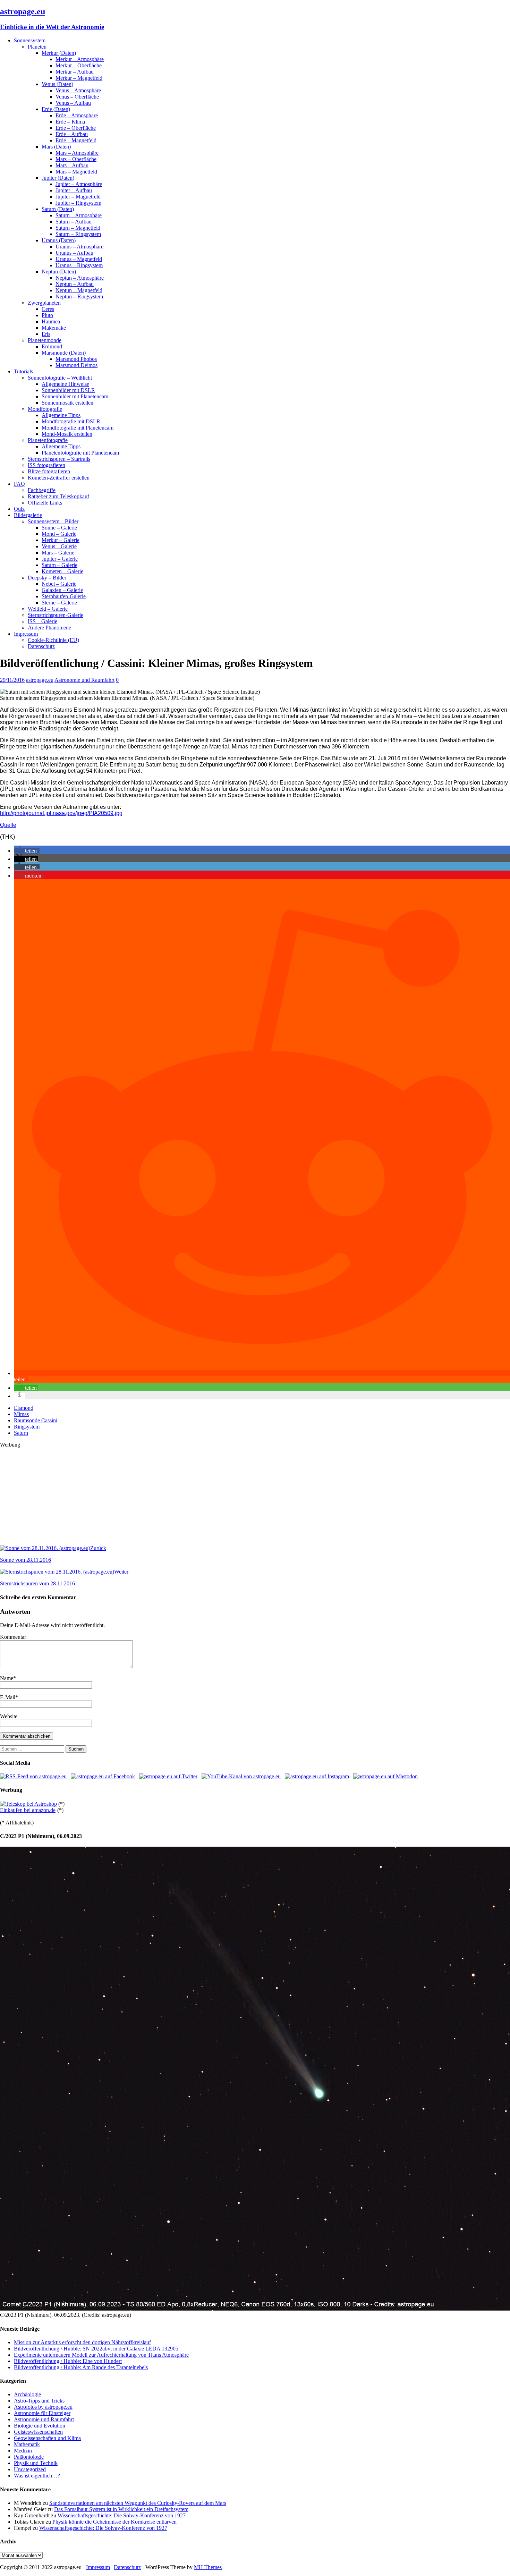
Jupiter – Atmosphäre (79, 184)
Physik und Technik (36, 2463)
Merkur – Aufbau (75, 72)
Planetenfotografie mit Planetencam (80, 453)
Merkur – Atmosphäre (80, 59)
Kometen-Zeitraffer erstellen (59, 478)
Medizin (23, 2451)
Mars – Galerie (58, 553)
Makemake (54, 328)
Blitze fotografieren (49, 471)
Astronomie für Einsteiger (42, 2413)
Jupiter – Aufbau (74, 190)
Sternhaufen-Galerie (64, 596)
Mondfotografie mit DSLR (71, 421)
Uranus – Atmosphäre (79, 247)
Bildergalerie (28, 515)
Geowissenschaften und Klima (47, 2438)
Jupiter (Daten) (58, 178)
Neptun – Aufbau (75, 284)
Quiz (19, 509)
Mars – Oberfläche (76, 159)
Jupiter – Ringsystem (78, 203)
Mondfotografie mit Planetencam (78, 428)
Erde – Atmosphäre (77, 115)
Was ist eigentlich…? (37, 2476)
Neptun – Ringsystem (79, 296)
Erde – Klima (70, 122)
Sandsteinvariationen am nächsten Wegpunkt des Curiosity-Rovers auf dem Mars (138, 2503)
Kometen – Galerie (62, 571)
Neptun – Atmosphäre (80, 278)
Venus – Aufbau (73, 103)
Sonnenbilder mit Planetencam (75, 396)
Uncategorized (30, 2469)
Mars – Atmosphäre (77, 153)
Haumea (51, 321)
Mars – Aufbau (72, 165)
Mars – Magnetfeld (76, 172)
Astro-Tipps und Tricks (39, 2401)
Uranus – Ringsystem (79, 265)
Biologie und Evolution (40, 2426)
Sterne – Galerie (59, 603)
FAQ (19, 484)
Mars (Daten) (56, 147)
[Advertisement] (208, 1497)
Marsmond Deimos (76, 365)
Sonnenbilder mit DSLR (68, 390)
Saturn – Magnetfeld (78, 228)
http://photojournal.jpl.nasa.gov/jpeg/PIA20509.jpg (61, 813)
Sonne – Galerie (59, 528)
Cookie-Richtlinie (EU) (53, 640)
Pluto (47, 315)
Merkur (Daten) (59, 53)
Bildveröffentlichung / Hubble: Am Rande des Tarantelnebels (81, 2367)
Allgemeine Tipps (61, 415)
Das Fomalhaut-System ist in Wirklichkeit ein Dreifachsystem (121, 2509)
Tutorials (23, 371)
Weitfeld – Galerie (48, 609)
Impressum (26, 634)
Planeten (37, 47)
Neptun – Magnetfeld (79, 290)
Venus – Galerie (59, 546)
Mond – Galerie (59, 534)
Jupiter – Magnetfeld (78, 197)
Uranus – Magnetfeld (79, 259)
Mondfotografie (45, 409)
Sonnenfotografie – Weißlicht (60, 378)
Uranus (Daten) (59, 240)
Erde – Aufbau (72, 134)
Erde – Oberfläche (76, 128)
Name (7, 1678)
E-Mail (8, 1697)
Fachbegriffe (42, 490)
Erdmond (52, 346)
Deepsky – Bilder (47, 578)
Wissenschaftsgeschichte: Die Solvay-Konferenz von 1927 (122, 2515)
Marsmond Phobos (76, 359)
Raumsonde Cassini (36, 1420)
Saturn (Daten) (58, 209)
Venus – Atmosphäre (78, 90)
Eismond (24, 1408)
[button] (27, 851)
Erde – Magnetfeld (76, 140)
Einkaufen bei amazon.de (28, 1810)
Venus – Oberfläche (77, 97)
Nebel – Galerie (59, 584)
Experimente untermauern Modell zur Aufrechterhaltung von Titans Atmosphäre (101, 2355)
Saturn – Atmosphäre (79, 215)
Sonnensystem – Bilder (53, 521)
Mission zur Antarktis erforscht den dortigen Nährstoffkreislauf (82, 2342)
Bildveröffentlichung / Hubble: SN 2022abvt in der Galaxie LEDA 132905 (96, 2349)
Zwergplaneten (44, 303)
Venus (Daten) (57, 84)
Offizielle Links (45, 503)
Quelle (8, 825)
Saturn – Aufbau (74, 222)
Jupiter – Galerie (60, 559)
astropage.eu (40, 680)
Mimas (21, 1414)
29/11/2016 (12, 680)
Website (9, 1716)
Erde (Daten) (56, 109)
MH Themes (208, 2567)
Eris (46, 334)
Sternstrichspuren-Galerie (56, 615)
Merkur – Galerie (61, 540)
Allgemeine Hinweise (65, 384)
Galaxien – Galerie (62, 590)
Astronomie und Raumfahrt (84, 680)
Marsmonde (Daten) (64, 353)
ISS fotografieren (46, 465)
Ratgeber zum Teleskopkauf (58, 496)
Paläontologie (29, 2457)
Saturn (21, 1433)
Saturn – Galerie (59, 565)
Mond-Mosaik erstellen (67, 434)
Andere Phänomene (49, 628)
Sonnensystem (30, 40)
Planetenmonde (45, 340)
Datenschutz (41, 646)
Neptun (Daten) (59, 272)
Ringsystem (27, 1427)
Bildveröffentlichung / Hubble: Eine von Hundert (68, 2361)
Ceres (48, 309)
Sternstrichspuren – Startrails (59, 459)
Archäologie (27, 2394)
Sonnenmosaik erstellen (67, 403)
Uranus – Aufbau (74, 253)
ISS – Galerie (42, 621)
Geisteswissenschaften (38, 2432)
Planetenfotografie (48, 440)
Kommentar (13, 1637)
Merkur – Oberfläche (79, 65)
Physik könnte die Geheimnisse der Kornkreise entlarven (114, 2522)
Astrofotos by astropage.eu (43, 2407)
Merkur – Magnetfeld (79, 78)
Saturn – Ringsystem (78, 234)
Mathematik (27, 2444)
